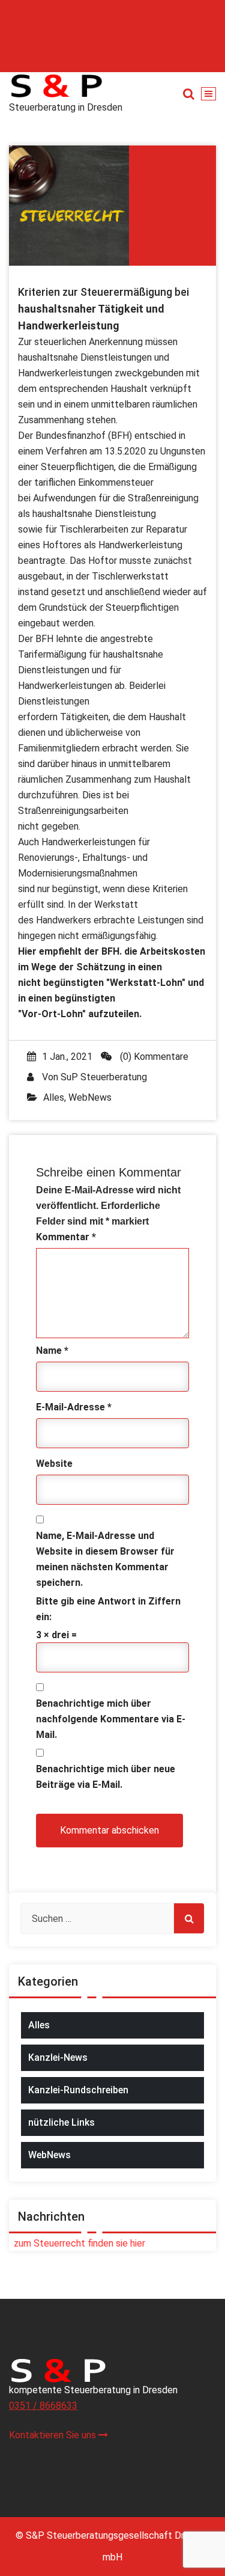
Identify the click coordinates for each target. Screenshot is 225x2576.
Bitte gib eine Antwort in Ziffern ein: (108, 1609)
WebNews (90, 1097)
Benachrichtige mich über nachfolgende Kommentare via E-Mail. (111, 1719)
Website (54, 1464)
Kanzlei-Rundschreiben (78, 2090)
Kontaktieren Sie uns (54, 2435)
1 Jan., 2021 (67, 1057)
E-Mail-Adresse (74, 1407)
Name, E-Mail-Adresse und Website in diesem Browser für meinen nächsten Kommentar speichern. (105, 1559)
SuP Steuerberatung (104, 1077)
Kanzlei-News (58, 2057)
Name (52, 1351)
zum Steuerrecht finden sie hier (77, 2243)
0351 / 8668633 (43, 2406)
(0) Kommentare (153, 1057)
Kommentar (66, 1237)
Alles (54, 1097)
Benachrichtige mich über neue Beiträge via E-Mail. (106, 1777)
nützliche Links (61, 2122)
